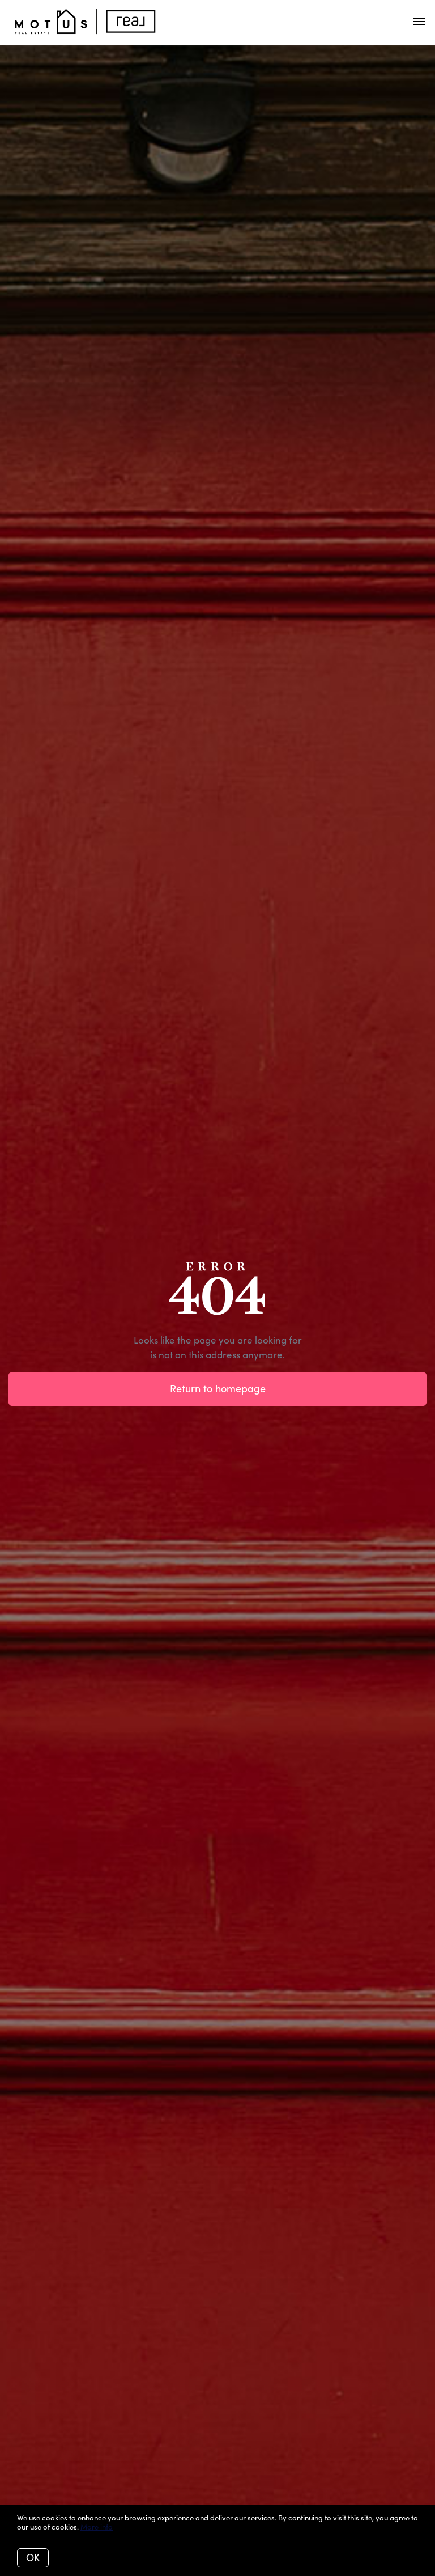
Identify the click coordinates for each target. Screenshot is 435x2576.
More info (97, 2527)
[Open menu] (419, 22)
